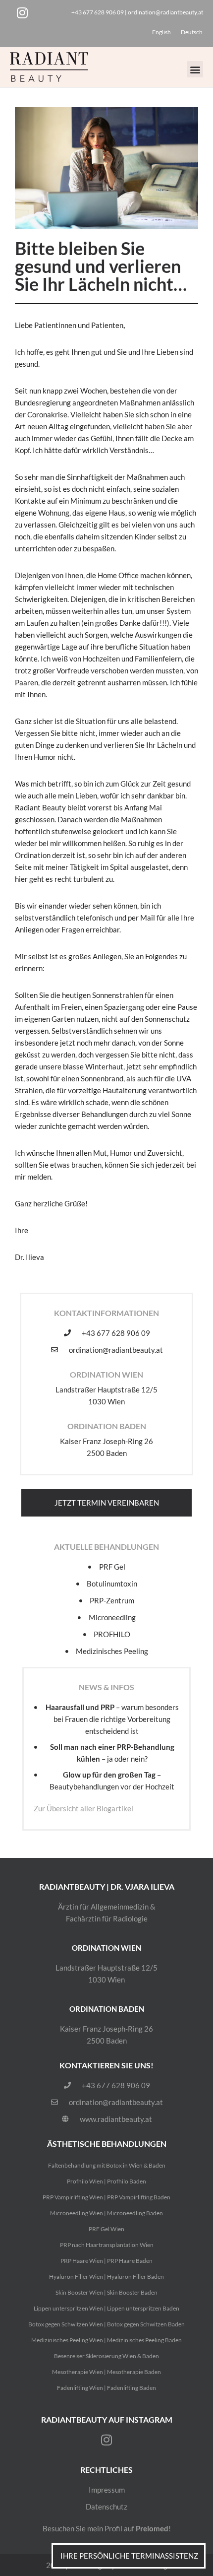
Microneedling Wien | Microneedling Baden (106, 2213)
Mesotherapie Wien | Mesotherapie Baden (106, 2372)
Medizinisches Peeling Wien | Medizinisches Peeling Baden (106, 2340)
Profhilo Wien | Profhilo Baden (106, 2181)
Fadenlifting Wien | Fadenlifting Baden (106, 2388)
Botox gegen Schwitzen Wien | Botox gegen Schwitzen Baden (106, 2324)
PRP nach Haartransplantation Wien (107, 2245)
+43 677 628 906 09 (98, 12)
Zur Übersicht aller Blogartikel (83, 1808)
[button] (195, 69)
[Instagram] (22, 12)
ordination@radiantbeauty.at (165, 12)
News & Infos (106, 1687)
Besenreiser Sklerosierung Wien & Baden (106, 2356)
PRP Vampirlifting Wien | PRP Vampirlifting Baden (106, 2197)
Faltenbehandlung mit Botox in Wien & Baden (107, 2165)
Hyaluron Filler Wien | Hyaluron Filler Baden (106, 2277)
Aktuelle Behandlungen (106, 1547)
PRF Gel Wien (106, 2229)
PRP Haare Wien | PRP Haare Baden (106, 2261)
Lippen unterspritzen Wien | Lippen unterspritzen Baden (106, 2308)
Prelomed (152, 2528)
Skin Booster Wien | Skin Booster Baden (106, 2292)
